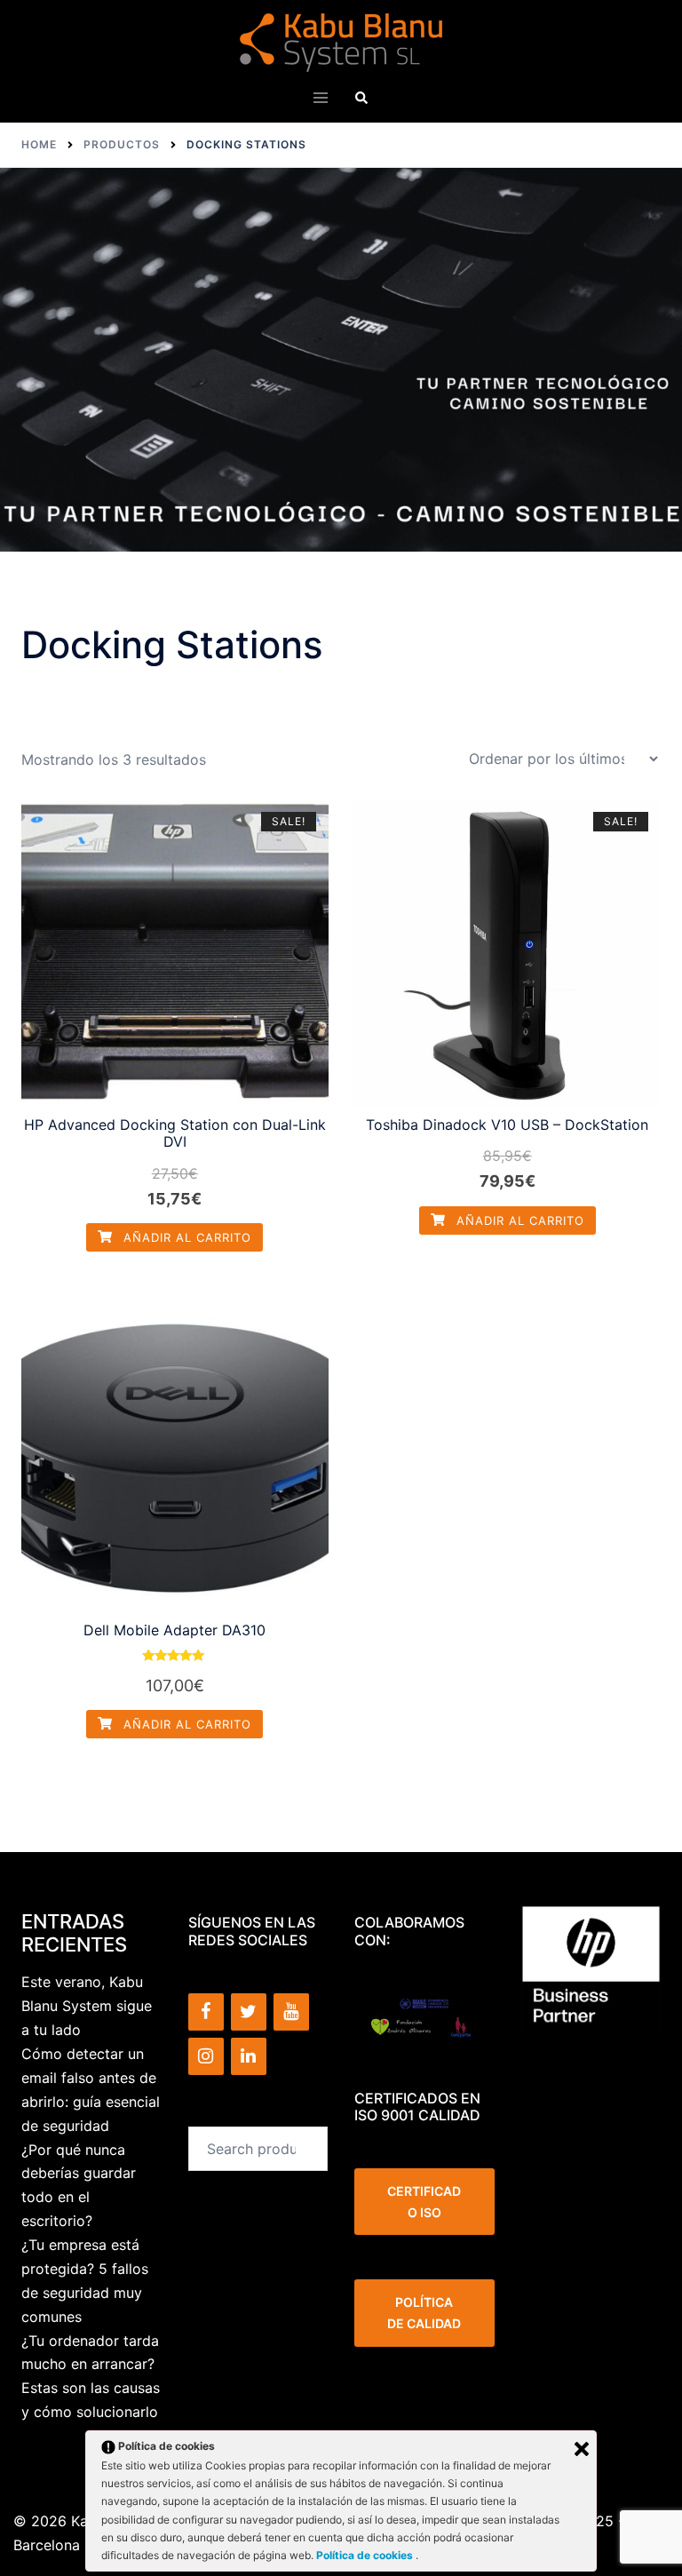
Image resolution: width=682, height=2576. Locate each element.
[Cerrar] (582, 2449)
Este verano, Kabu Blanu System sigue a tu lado (87, 2006)
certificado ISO (424, 2202)
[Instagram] (206, 2056)
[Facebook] (206, 2012)
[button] (361, 97)
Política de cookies (366, 2555)
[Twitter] (249, 2012)
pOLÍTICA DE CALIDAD (424, 2313)
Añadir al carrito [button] (185, 1237)
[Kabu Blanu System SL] (341, 41)
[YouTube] (291, 2012)
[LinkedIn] (249, 2056)
